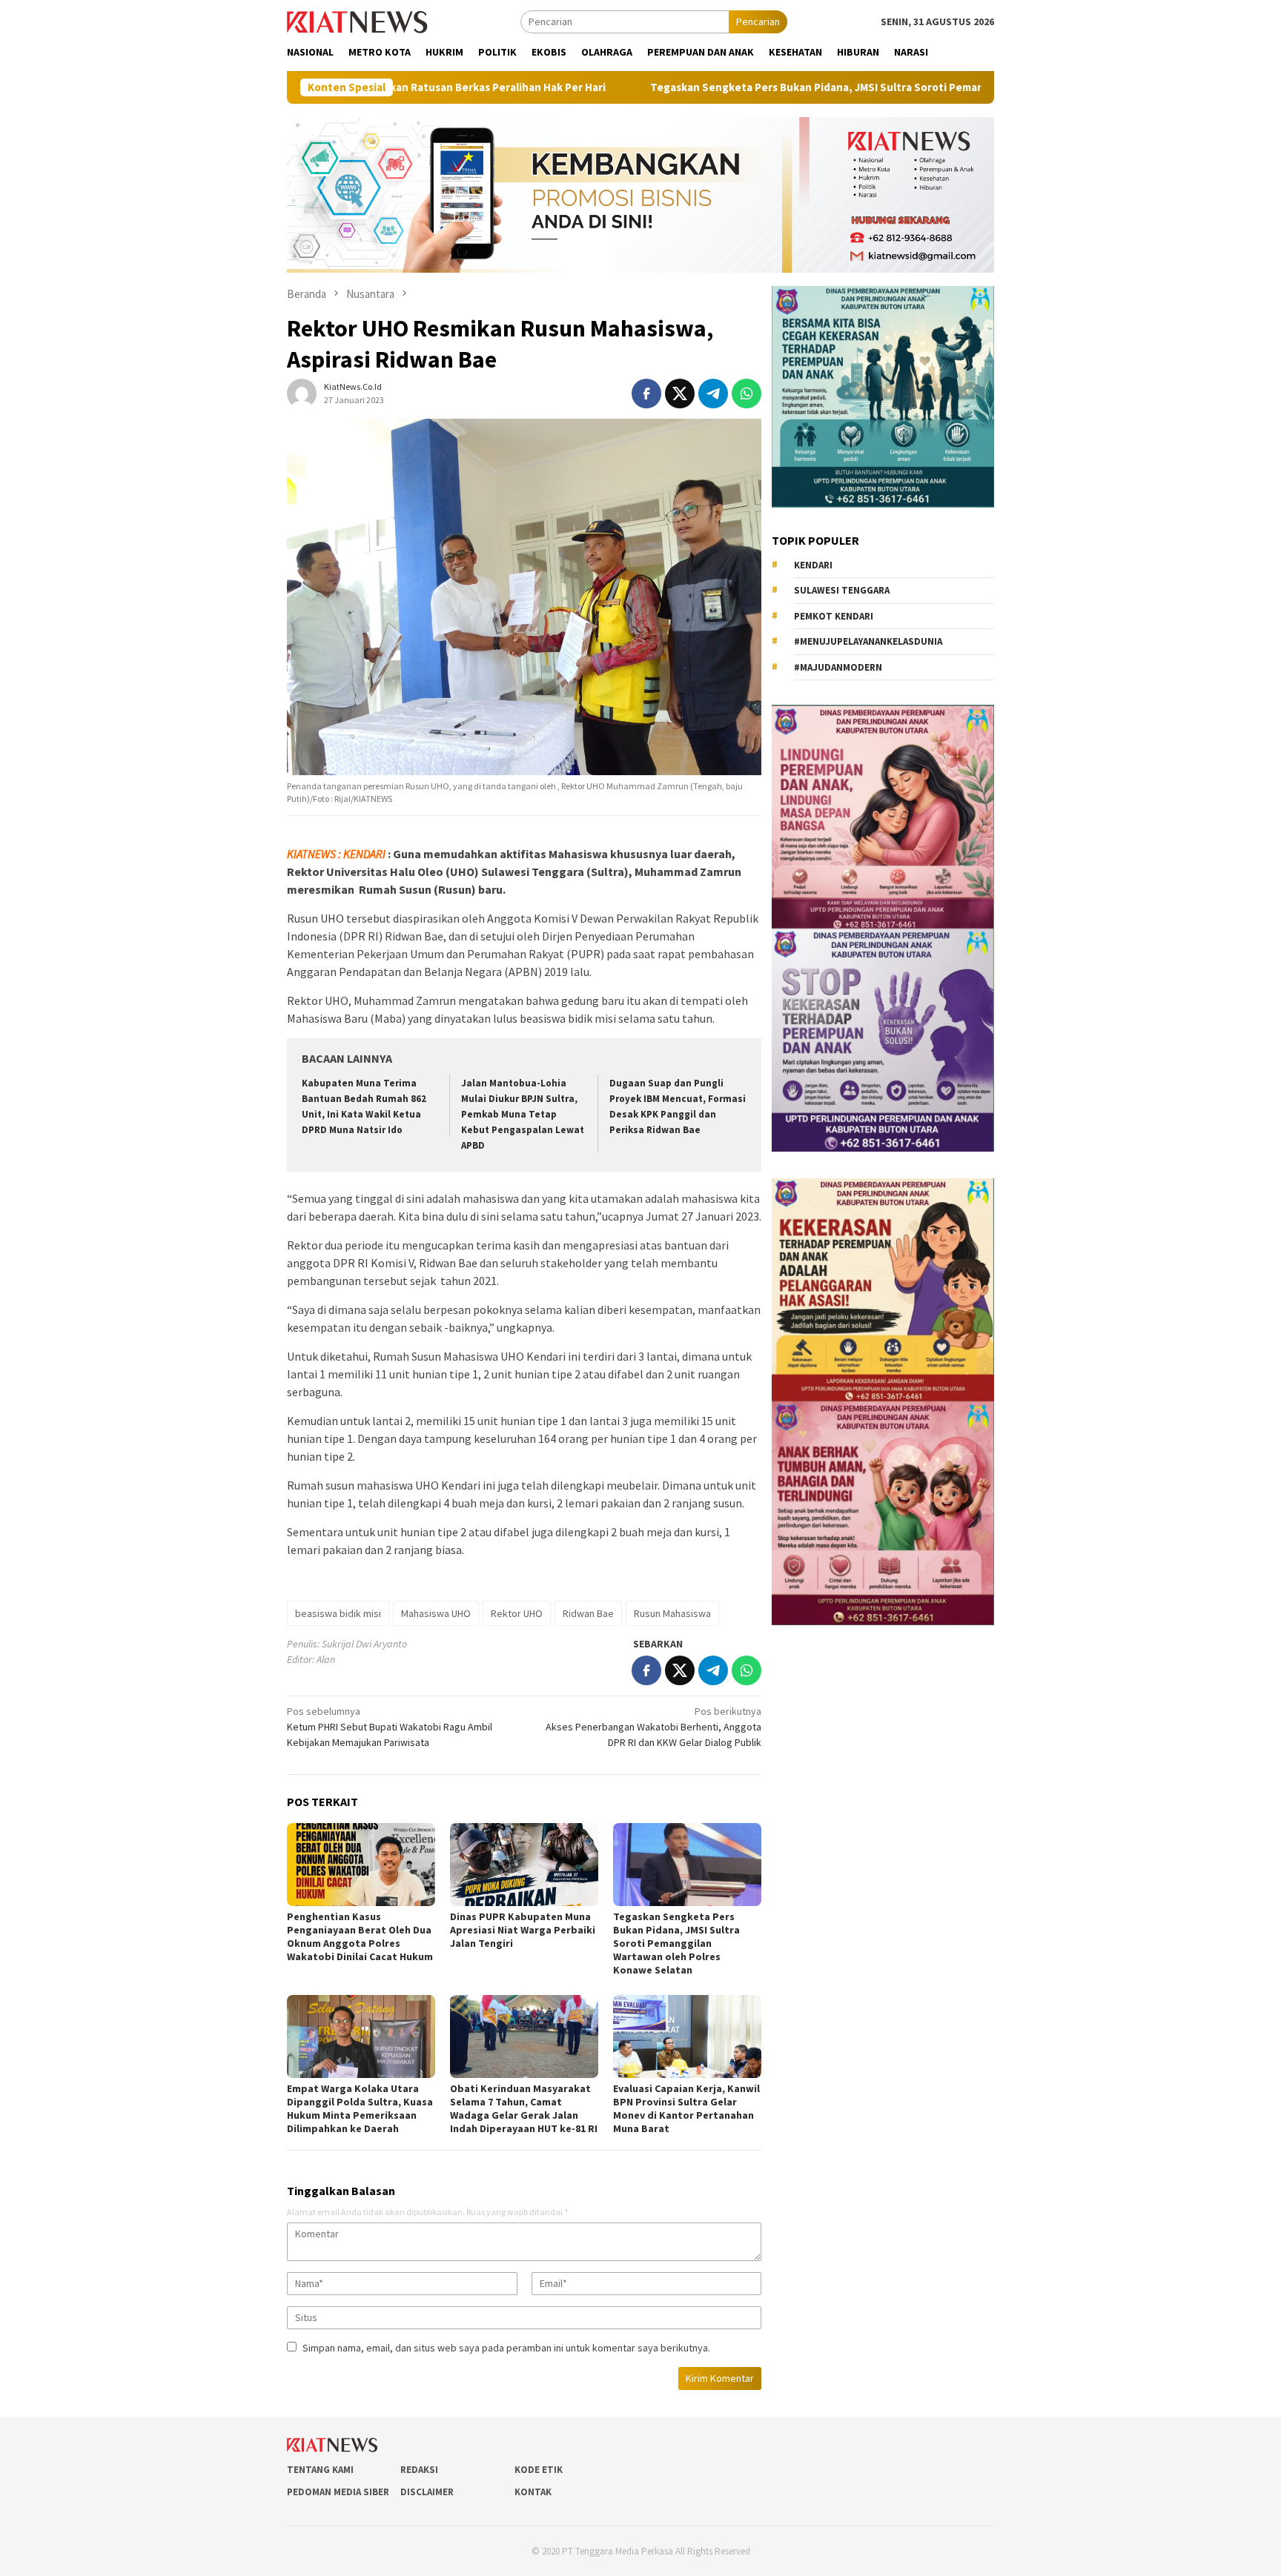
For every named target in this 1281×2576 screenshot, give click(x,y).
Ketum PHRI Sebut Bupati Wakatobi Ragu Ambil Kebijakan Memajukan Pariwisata (390, 1727)
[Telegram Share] (713, 394)
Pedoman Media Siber (338, 2492)
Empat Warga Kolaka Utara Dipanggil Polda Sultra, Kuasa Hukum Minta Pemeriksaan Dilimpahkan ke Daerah (360, 2108)
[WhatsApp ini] (747, 394)
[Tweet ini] (680, 394)
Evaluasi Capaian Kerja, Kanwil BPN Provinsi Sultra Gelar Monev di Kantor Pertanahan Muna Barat (686, 2108)
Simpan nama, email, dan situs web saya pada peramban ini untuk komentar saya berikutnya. (506, 2348)
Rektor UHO (517, 1613)
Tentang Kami (320, 2470)
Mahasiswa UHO (436, 1613)
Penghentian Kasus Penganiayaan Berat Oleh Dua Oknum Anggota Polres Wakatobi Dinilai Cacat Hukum (360, 1936)
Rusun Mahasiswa (672, 1613)
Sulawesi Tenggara (842, 590)
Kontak (533, 2492)
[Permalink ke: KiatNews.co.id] (302, 393)
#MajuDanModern (838, 667)
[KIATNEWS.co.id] (358, 21)
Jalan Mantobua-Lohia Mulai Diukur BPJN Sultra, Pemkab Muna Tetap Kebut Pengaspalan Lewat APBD (523, 1114)
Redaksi (419, 2470)
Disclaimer (427, 2492)
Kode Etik (539, 2470)
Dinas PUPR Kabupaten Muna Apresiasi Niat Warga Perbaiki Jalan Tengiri (523, 1930)
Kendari (813, 565)
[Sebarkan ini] (646, 394)
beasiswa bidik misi (338, 1613)
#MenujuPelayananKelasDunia (868, 641)
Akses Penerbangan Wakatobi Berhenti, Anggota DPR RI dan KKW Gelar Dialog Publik (653, 1727)
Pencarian (758, 21)
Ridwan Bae (588, 1613)
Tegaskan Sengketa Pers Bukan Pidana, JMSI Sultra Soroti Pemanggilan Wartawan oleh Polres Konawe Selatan (793, 87)
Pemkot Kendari (834, 616)
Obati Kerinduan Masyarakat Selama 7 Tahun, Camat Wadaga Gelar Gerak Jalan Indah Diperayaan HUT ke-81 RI (524, 2108)
